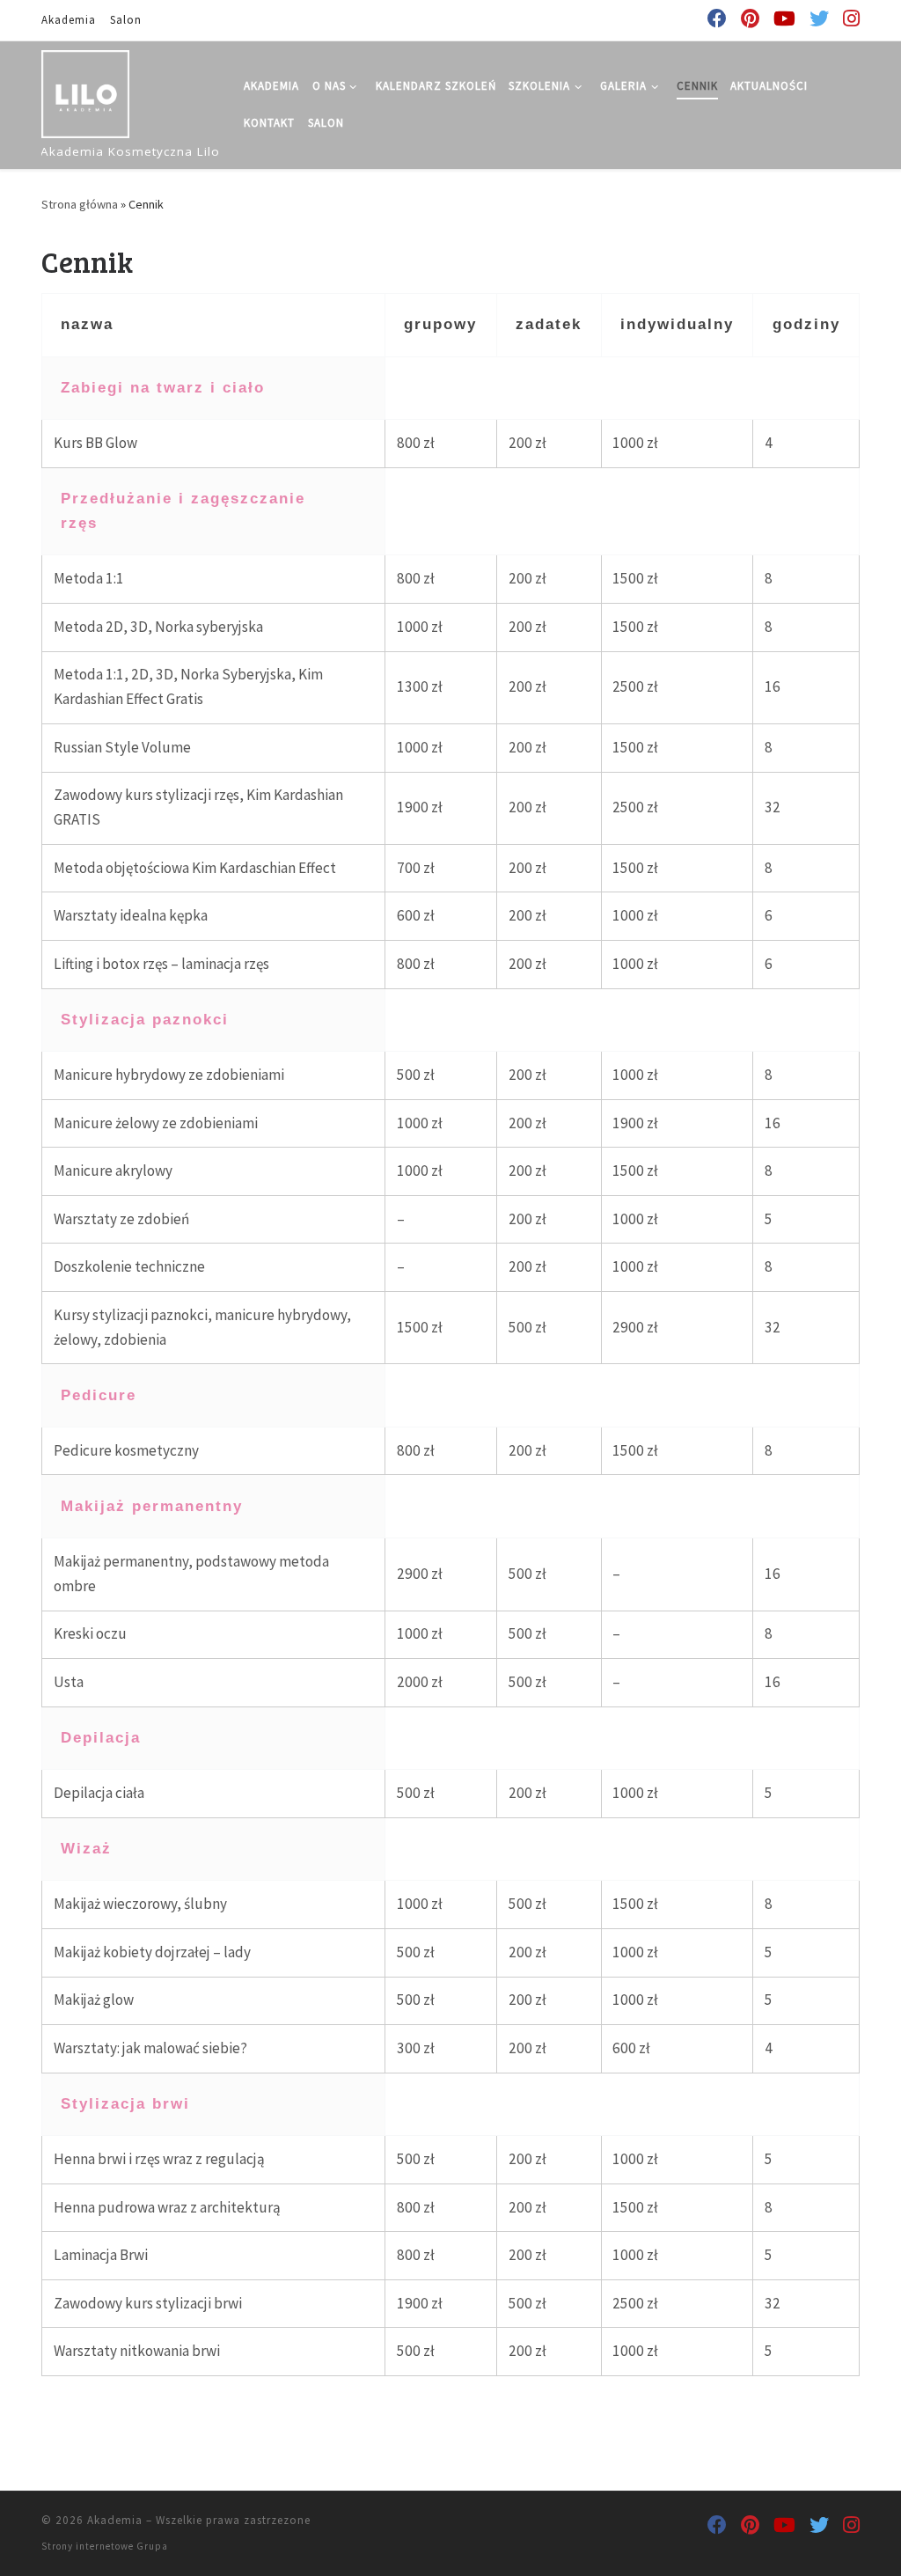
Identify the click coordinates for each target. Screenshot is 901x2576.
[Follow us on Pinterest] (750, 19)
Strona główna (80, 204)
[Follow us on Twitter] (819, 19)
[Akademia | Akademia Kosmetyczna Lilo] (85, 91)
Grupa (152, 2546)
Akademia (115, 2520)
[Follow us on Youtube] (784, 19)
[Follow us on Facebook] (717, 19)
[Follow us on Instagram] (851, 19)
